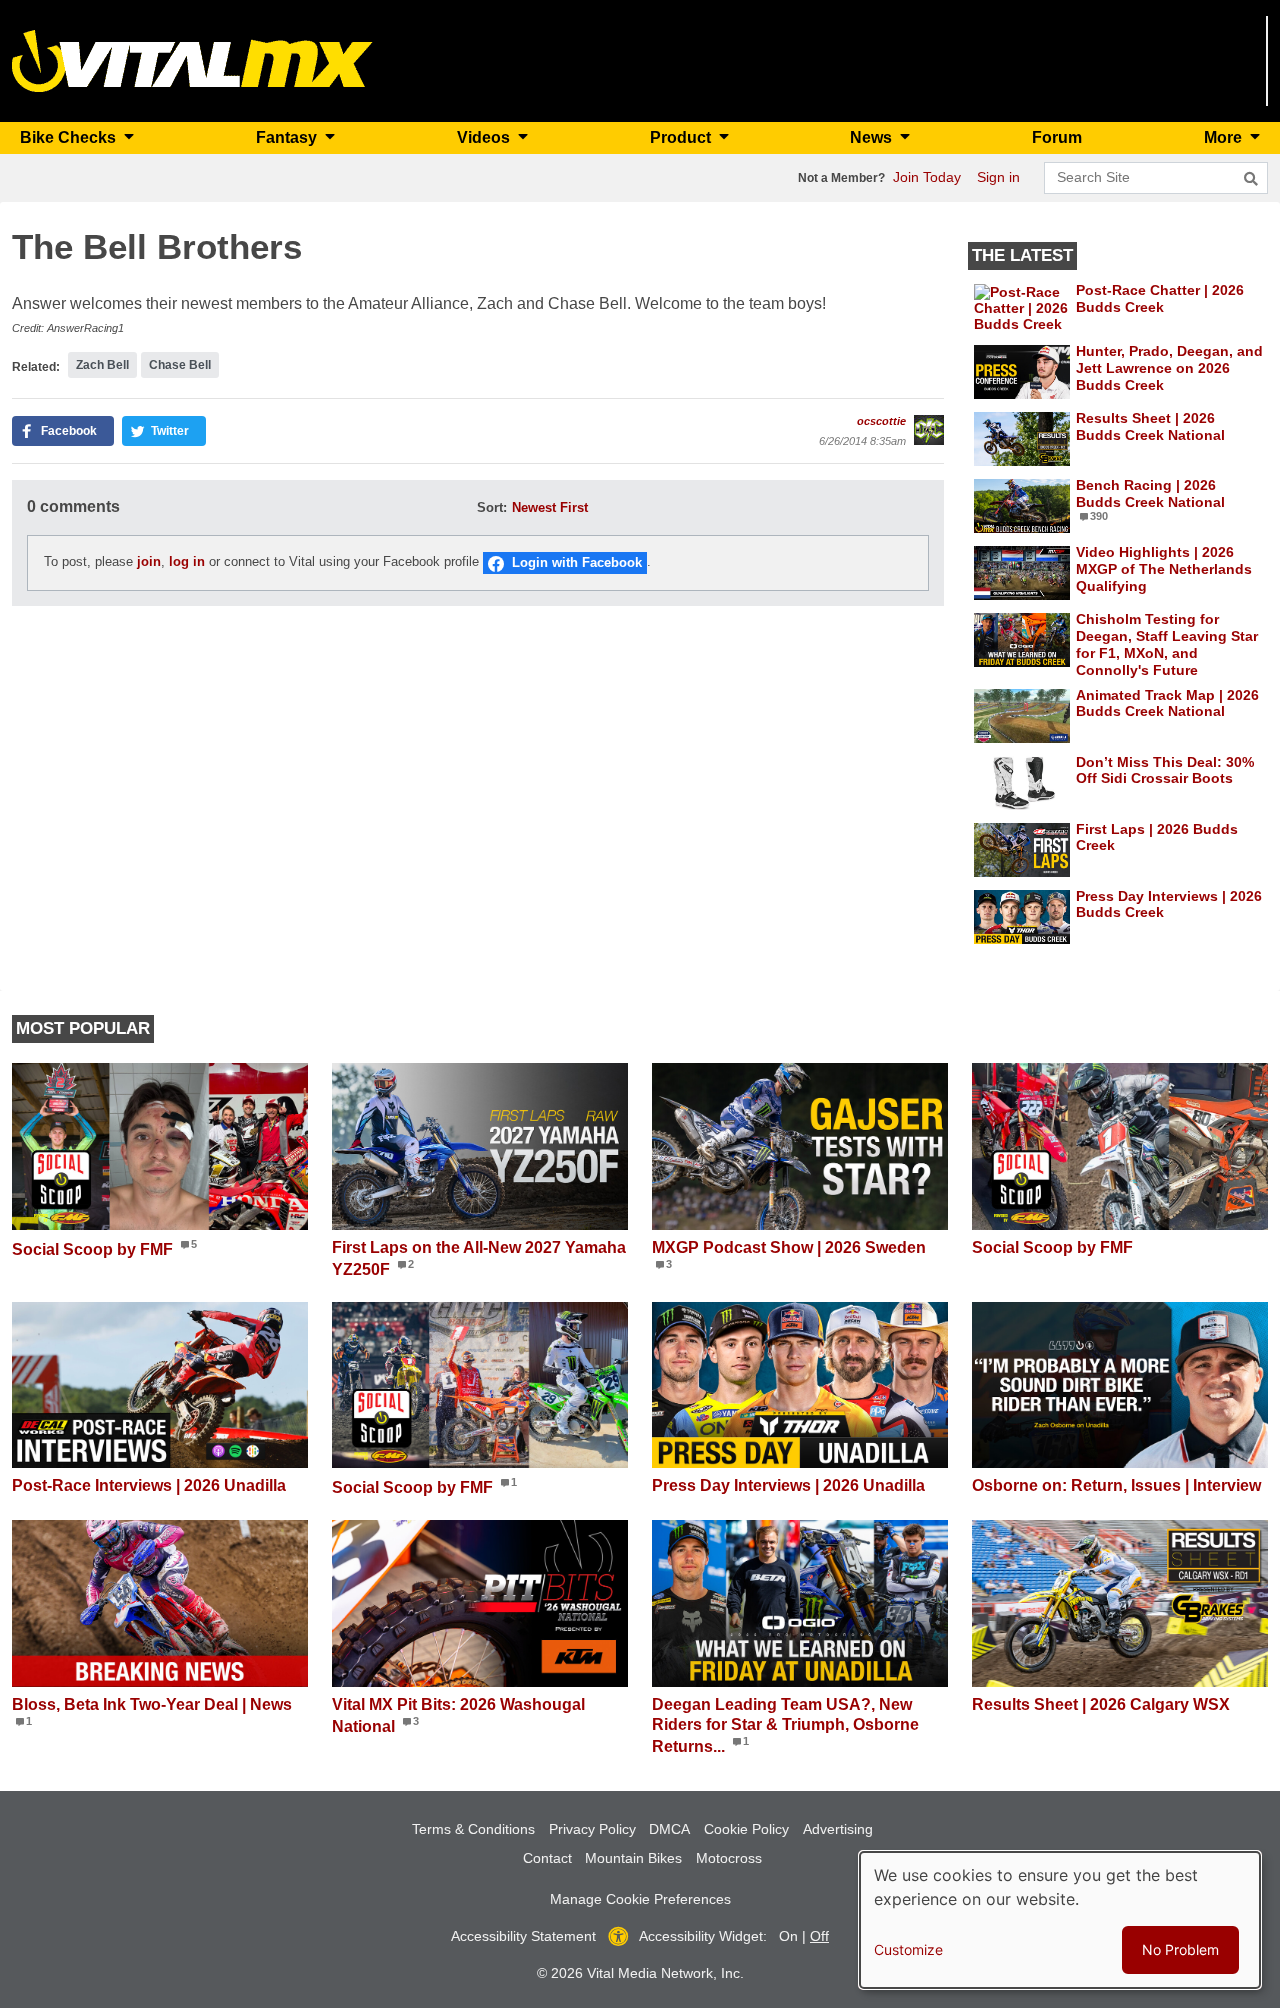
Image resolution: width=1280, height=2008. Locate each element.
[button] (63, 431)
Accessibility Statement (523, 1936)
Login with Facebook (577, 562)
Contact (547, 1858)
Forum (1057, 137)
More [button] (1225, 137)
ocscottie (881, 421)
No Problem (1180, 1949)
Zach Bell (102, 365)
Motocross (729, 1858)
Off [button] (819, 1936)
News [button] (873, 137)
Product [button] (682, 137)
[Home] (192, 59)
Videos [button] (485, 137)
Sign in (998, 177)
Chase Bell (180, 365)
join (149, 562)
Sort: (492, 507)
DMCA (669, 1829)
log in (187, 562)
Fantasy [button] (288, 137)
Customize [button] (908, 1949)
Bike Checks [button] (70, 137)
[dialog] (1060, 1920)
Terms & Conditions (473, 1829)
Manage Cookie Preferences (640, 1899)
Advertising (838, 1829)
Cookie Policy (746, 1829)
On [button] (788, 1936)
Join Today (927, 177)
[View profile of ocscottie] (929, 430)
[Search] (1251, 179)
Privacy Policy (592, 1829)
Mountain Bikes (633, 1858)
